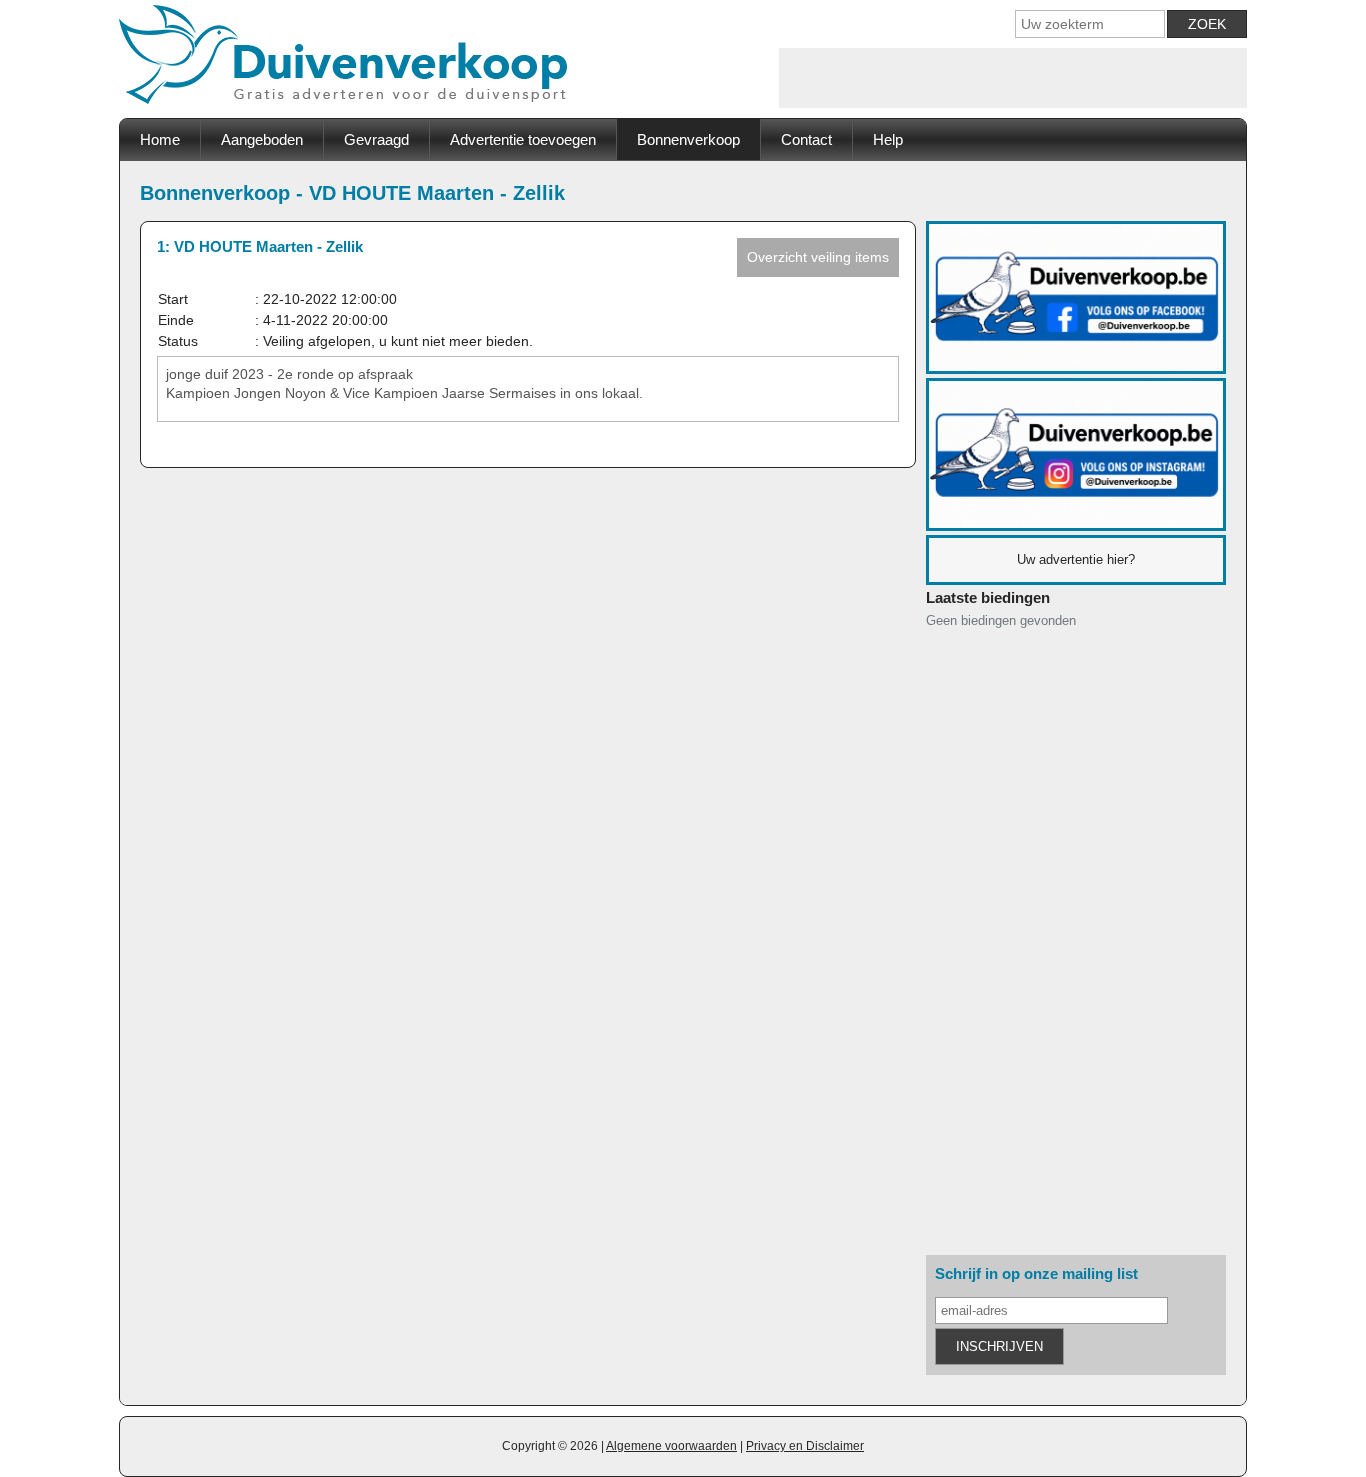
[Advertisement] (1013, 78)
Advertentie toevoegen (523, 139)
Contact (806, 139)
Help (888, 139)
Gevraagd (376, 139)
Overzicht (818, 257)
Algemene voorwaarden (671, 1446)
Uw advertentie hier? (1076, 559)
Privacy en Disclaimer (805, 1446)
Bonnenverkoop (688, 139)
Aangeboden (262, 139)
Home (160, 139)
